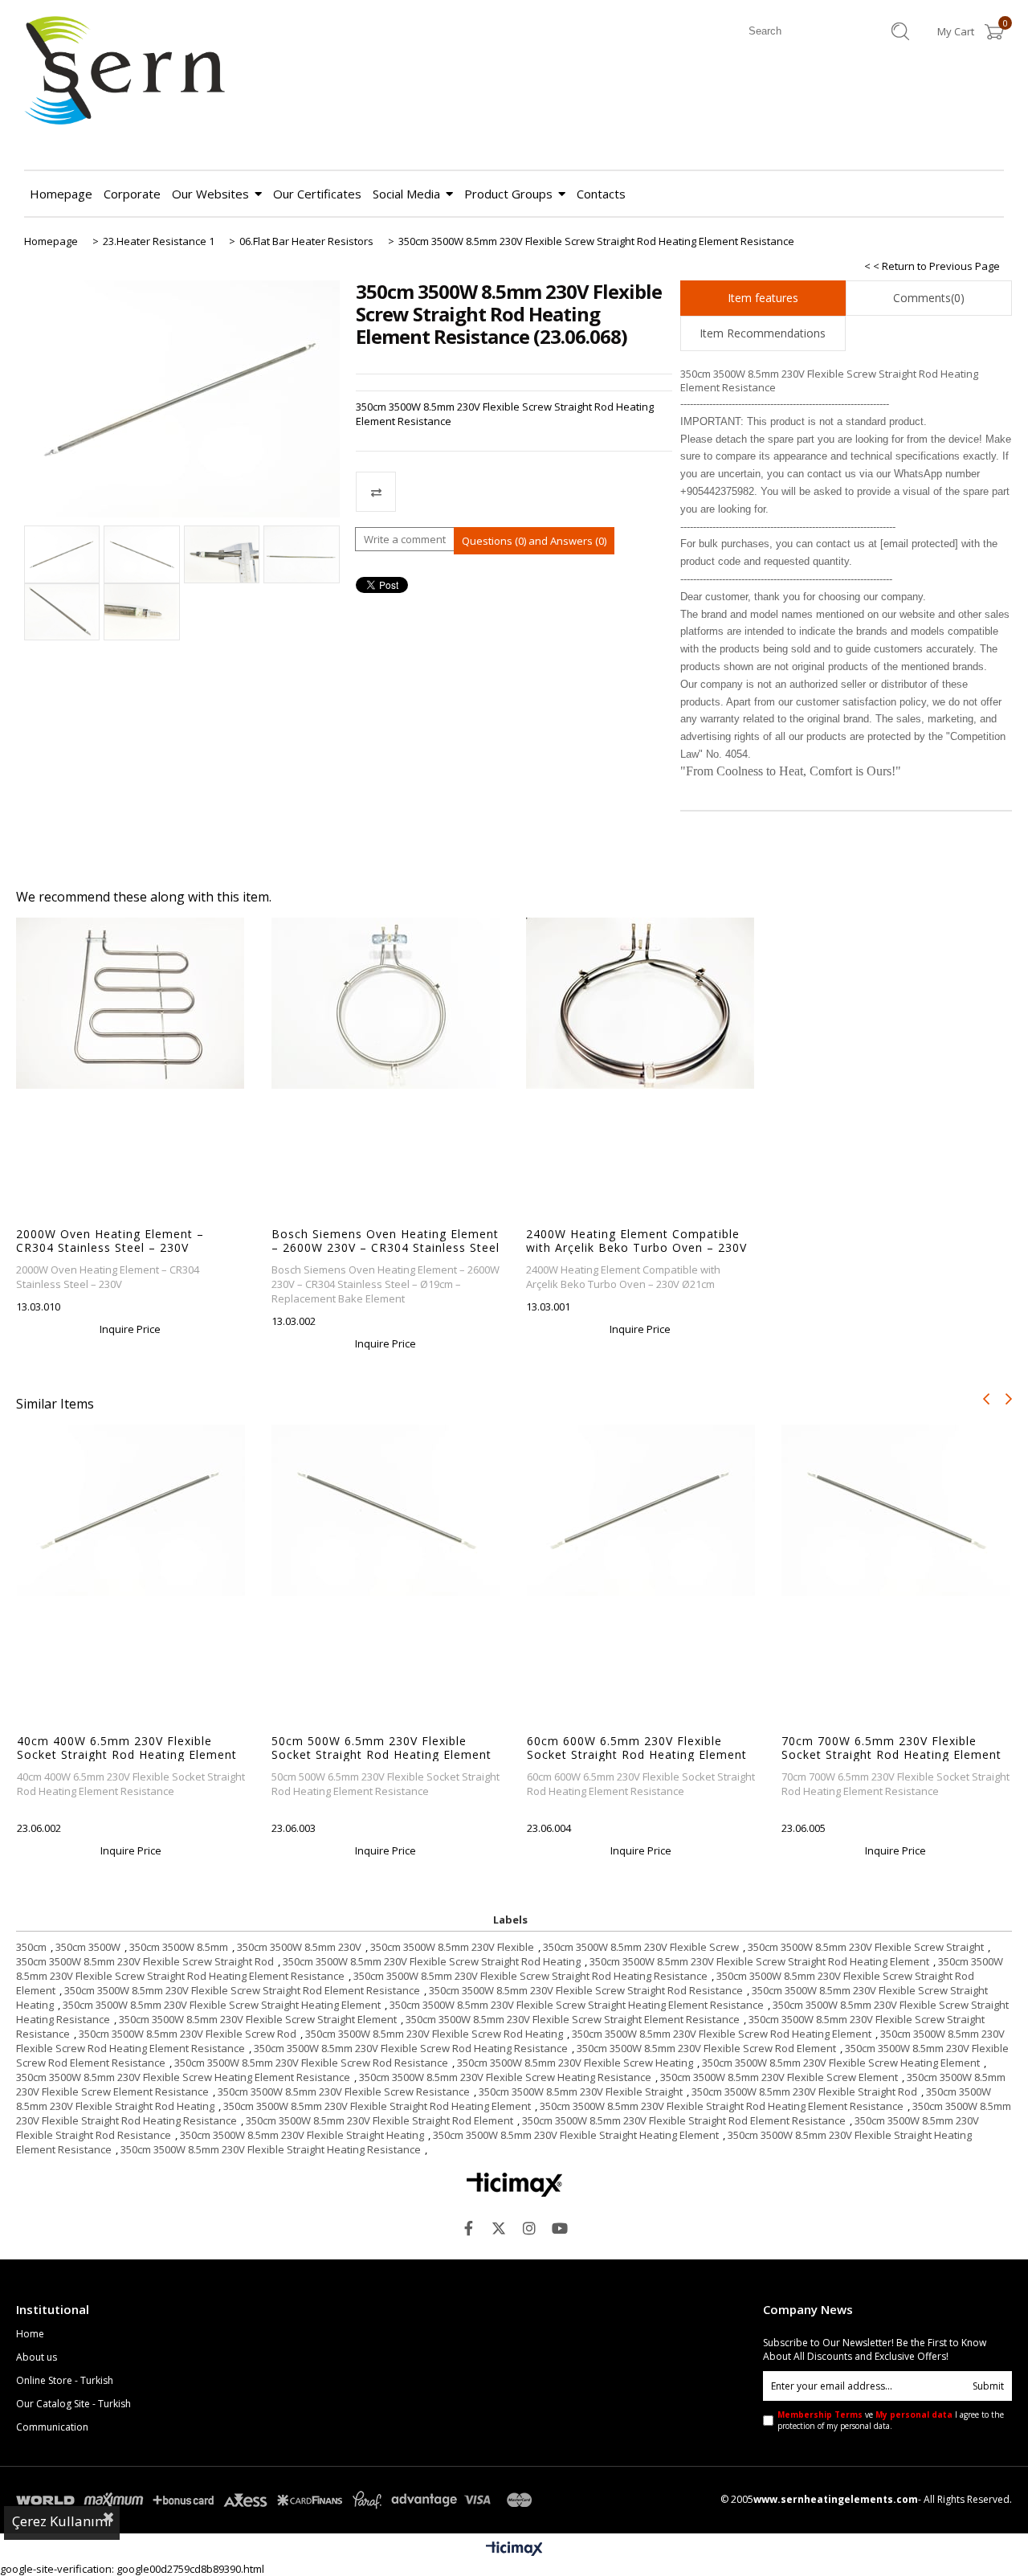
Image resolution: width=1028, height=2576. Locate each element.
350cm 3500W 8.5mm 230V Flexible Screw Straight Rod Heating (432, 1961)
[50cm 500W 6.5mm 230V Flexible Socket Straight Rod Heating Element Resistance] (386, 1510)
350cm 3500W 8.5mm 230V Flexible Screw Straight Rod (145, 1961)
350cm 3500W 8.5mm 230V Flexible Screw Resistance (344, 2091)
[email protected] (919, 544)
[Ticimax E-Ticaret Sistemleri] (514, 2549)
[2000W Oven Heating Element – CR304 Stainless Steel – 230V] (131, 1003)
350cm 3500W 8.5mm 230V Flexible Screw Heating (575, 2063)
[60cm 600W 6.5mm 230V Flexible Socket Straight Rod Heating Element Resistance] (641, 1510)
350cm (31, 1947)
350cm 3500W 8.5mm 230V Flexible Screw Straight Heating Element (222, 2005)
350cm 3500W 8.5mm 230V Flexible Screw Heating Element (841, 2063)
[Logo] (514, 2185)
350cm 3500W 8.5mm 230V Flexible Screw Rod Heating (434, 2034)
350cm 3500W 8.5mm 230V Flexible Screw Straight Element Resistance (573, 2019)
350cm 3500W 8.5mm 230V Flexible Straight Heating (302, 2135)
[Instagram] (529, 2228)
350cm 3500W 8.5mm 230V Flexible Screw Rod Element (706, 2048)
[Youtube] (560, 2228)
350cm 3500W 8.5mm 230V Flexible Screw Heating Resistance (505, 2077)
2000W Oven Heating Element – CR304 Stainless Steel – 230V (110, 1241)
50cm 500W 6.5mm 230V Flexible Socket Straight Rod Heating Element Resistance (381, 1748)
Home (30, 2334)
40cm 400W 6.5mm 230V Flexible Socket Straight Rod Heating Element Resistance (127, 1748)
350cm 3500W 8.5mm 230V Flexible (452, 1947)
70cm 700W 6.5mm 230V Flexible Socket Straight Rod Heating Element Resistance (891, 1748)
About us (37, 2357)
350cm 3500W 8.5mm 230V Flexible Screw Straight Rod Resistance (586, 1990)
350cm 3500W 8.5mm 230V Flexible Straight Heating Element (576, 2135)
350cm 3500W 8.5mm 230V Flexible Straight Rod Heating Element (377, 2106)
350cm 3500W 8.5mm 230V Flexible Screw (641, 1947)
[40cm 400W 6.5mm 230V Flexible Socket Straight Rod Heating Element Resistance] (131, 1510)
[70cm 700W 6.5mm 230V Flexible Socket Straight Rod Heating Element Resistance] (896, 1510)
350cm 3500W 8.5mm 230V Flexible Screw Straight (866, 1947)
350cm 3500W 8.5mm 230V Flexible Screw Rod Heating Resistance (411, 2048)
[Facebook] (468, 2228)
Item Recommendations (763, 333)
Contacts (601, 194)
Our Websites (210, 194)
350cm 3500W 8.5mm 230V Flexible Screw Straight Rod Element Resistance (242, 1990)
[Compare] (514, 492)
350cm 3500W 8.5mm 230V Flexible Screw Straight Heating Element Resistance (577, 2005)
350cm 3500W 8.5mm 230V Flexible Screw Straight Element (258, 2019)
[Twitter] (499, 2228)
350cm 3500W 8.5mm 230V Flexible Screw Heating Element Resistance (183, 2077)
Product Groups (508, 194)
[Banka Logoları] (277, 2500)
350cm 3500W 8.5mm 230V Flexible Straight (581, 2091)
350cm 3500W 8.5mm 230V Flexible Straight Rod (804, 2091)
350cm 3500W (88, 1947)
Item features (763, 298)
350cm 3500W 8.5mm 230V (299, 1947)
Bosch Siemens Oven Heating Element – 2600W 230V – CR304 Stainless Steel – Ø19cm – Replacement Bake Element (385, 1241)
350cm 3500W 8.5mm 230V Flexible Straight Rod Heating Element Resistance (722, 2106)
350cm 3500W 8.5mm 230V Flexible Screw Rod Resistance (311, 2063)
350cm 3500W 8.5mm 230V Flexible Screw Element (779, 2077)
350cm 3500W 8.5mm (179, 1947)
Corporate (132, 194)
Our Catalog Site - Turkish (73, 2404)
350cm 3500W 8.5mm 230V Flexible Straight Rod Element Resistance (684, 2120)
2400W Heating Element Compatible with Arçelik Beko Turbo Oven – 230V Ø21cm (636, 1241)
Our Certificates (317, 194)
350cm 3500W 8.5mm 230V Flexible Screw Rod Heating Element (722, 2034)
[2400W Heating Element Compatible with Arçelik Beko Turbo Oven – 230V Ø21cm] (640, 1003)
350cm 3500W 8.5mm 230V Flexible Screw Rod (188, 2034)
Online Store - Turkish (65, 2381)
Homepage (61, 194)
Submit (988, 2386)
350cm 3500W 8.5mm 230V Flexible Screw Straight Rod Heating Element (759, 1961)
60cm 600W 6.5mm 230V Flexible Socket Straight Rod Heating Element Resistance (637, 1748)
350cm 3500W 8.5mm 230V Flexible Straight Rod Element (379, 2120)
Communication (52, 2427)
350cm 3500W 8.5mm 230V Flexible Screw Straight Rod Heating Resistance (530, 1976)
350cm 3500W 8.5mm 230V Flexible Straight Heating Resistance (271, 2149)
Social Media (406, 194)
